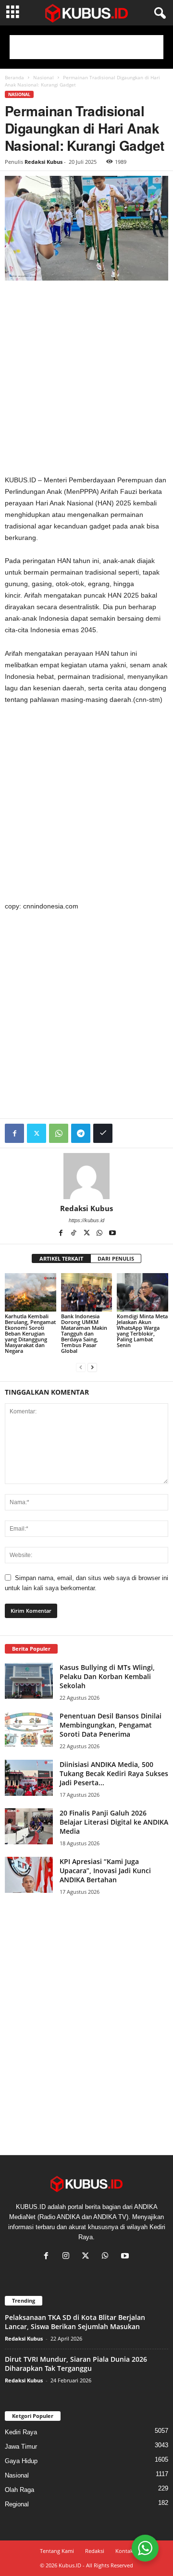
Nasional (43, 77)
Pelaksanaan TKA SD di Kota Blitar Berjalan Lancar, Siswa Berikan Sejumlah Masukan (75, 2322)
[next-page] (92, 1367)
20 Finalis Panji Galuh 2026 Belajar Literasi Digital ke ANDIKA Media (114, 1822)
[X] (87, 1234)
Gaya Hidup (21, 2461)
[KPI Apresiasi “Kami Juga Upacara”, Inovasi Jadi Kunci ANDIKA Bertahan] (29, 1875)
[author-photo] (86, 1176)
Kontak (124, 2551)
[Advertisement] (86, 47)
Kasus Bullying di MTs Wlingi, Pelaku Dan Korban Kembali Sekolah (107, 1676)
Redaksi (95, 2551)
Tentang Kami (57, 2551)
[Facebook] (14, 1133)
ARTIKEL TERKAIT (61, 1258)
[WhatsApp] (59, 1133)
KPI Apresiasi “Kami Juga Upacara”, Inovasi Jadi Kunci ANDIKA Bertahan (105, 1871)
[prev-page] (81, 1367)
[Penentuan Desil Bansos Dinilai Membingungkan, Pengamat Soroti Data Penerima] (29, 1729)
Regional (17, 2504)
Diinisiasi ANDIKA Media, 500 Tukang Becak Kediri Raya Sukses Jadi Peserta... (114, 1773)
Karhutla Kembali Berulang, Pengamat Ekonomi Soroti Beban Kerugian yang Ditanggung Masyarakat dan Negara (30, 1333)
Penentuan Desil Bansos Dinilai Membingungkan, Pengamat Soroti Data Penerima (111, 1725)
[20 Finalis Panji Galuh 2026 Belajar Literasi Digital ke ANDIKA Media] (29, 1826)
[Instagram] (68, 2257)
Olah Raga (19, 2490)
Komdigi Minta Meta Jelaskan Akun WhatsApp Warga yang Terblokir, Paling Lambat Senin (142, 1331)
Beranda (14, 77)
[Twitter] (37, 1133)
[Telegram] (81, 1133)
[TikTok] (74, 1234)
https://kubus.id (86, 1220)
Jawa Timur (21, 2447)
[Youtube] (112, 1234)
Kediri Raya (21, 2432)
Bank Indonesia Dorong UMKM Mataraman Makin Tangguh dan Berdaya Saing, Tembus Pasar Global (84, 1333)
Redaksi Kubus (43, 162)
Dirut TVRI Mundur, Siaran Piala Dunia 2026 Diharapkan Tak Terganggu (76, 2364)
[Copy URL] (103, 1133)
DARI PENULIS (116, 1258)
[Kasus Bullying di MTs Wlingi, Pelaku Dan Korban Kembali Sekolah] (29, 1681)
